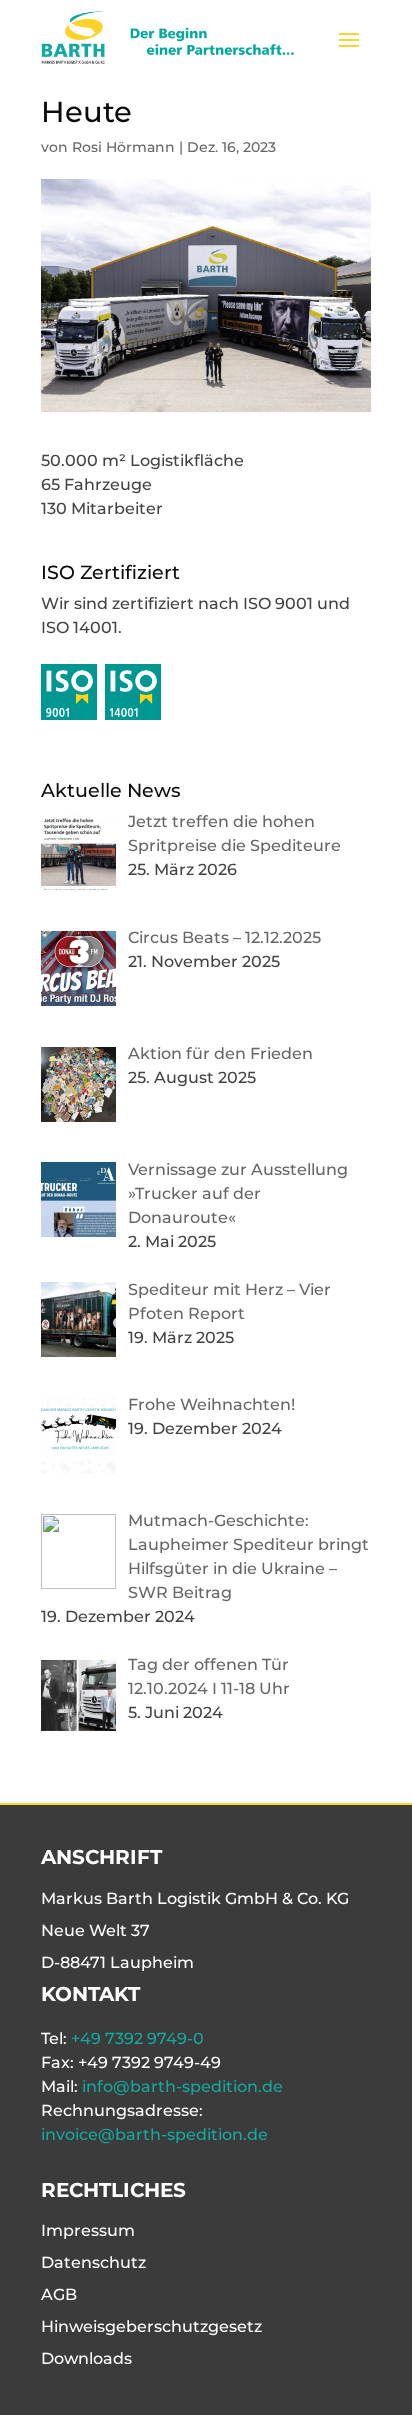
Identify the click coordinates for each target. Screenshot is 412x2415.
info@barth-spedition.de (182, 2086)
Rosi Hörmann (123, 147)
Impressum (88, 2230)
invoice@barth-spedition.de (154, 2134)
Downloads (86, 2358)
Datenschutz (93, 2262)
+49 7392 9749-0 (137, 2038)
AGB (59, 2294)
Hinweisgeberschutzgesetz (151, 2326)
